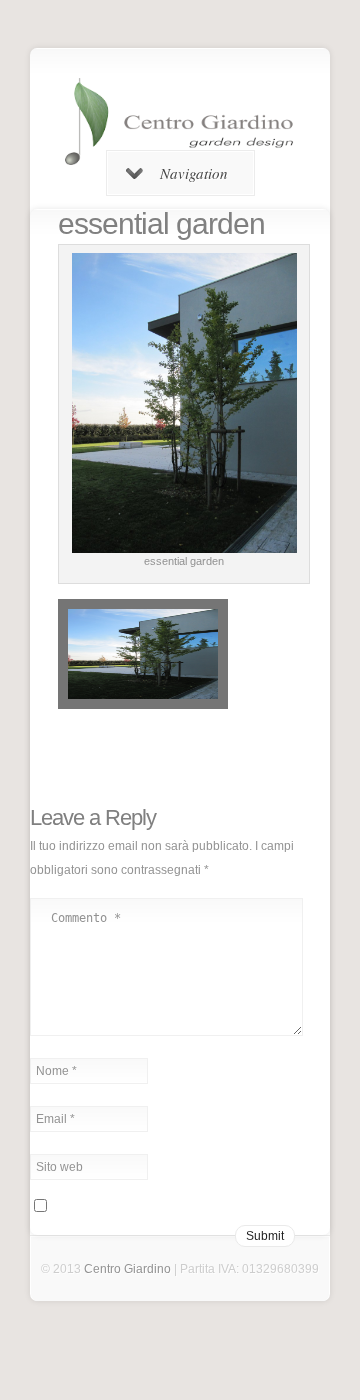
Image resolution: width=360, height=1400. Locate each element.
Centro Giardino (127, 1269)
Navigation (194, 173)
